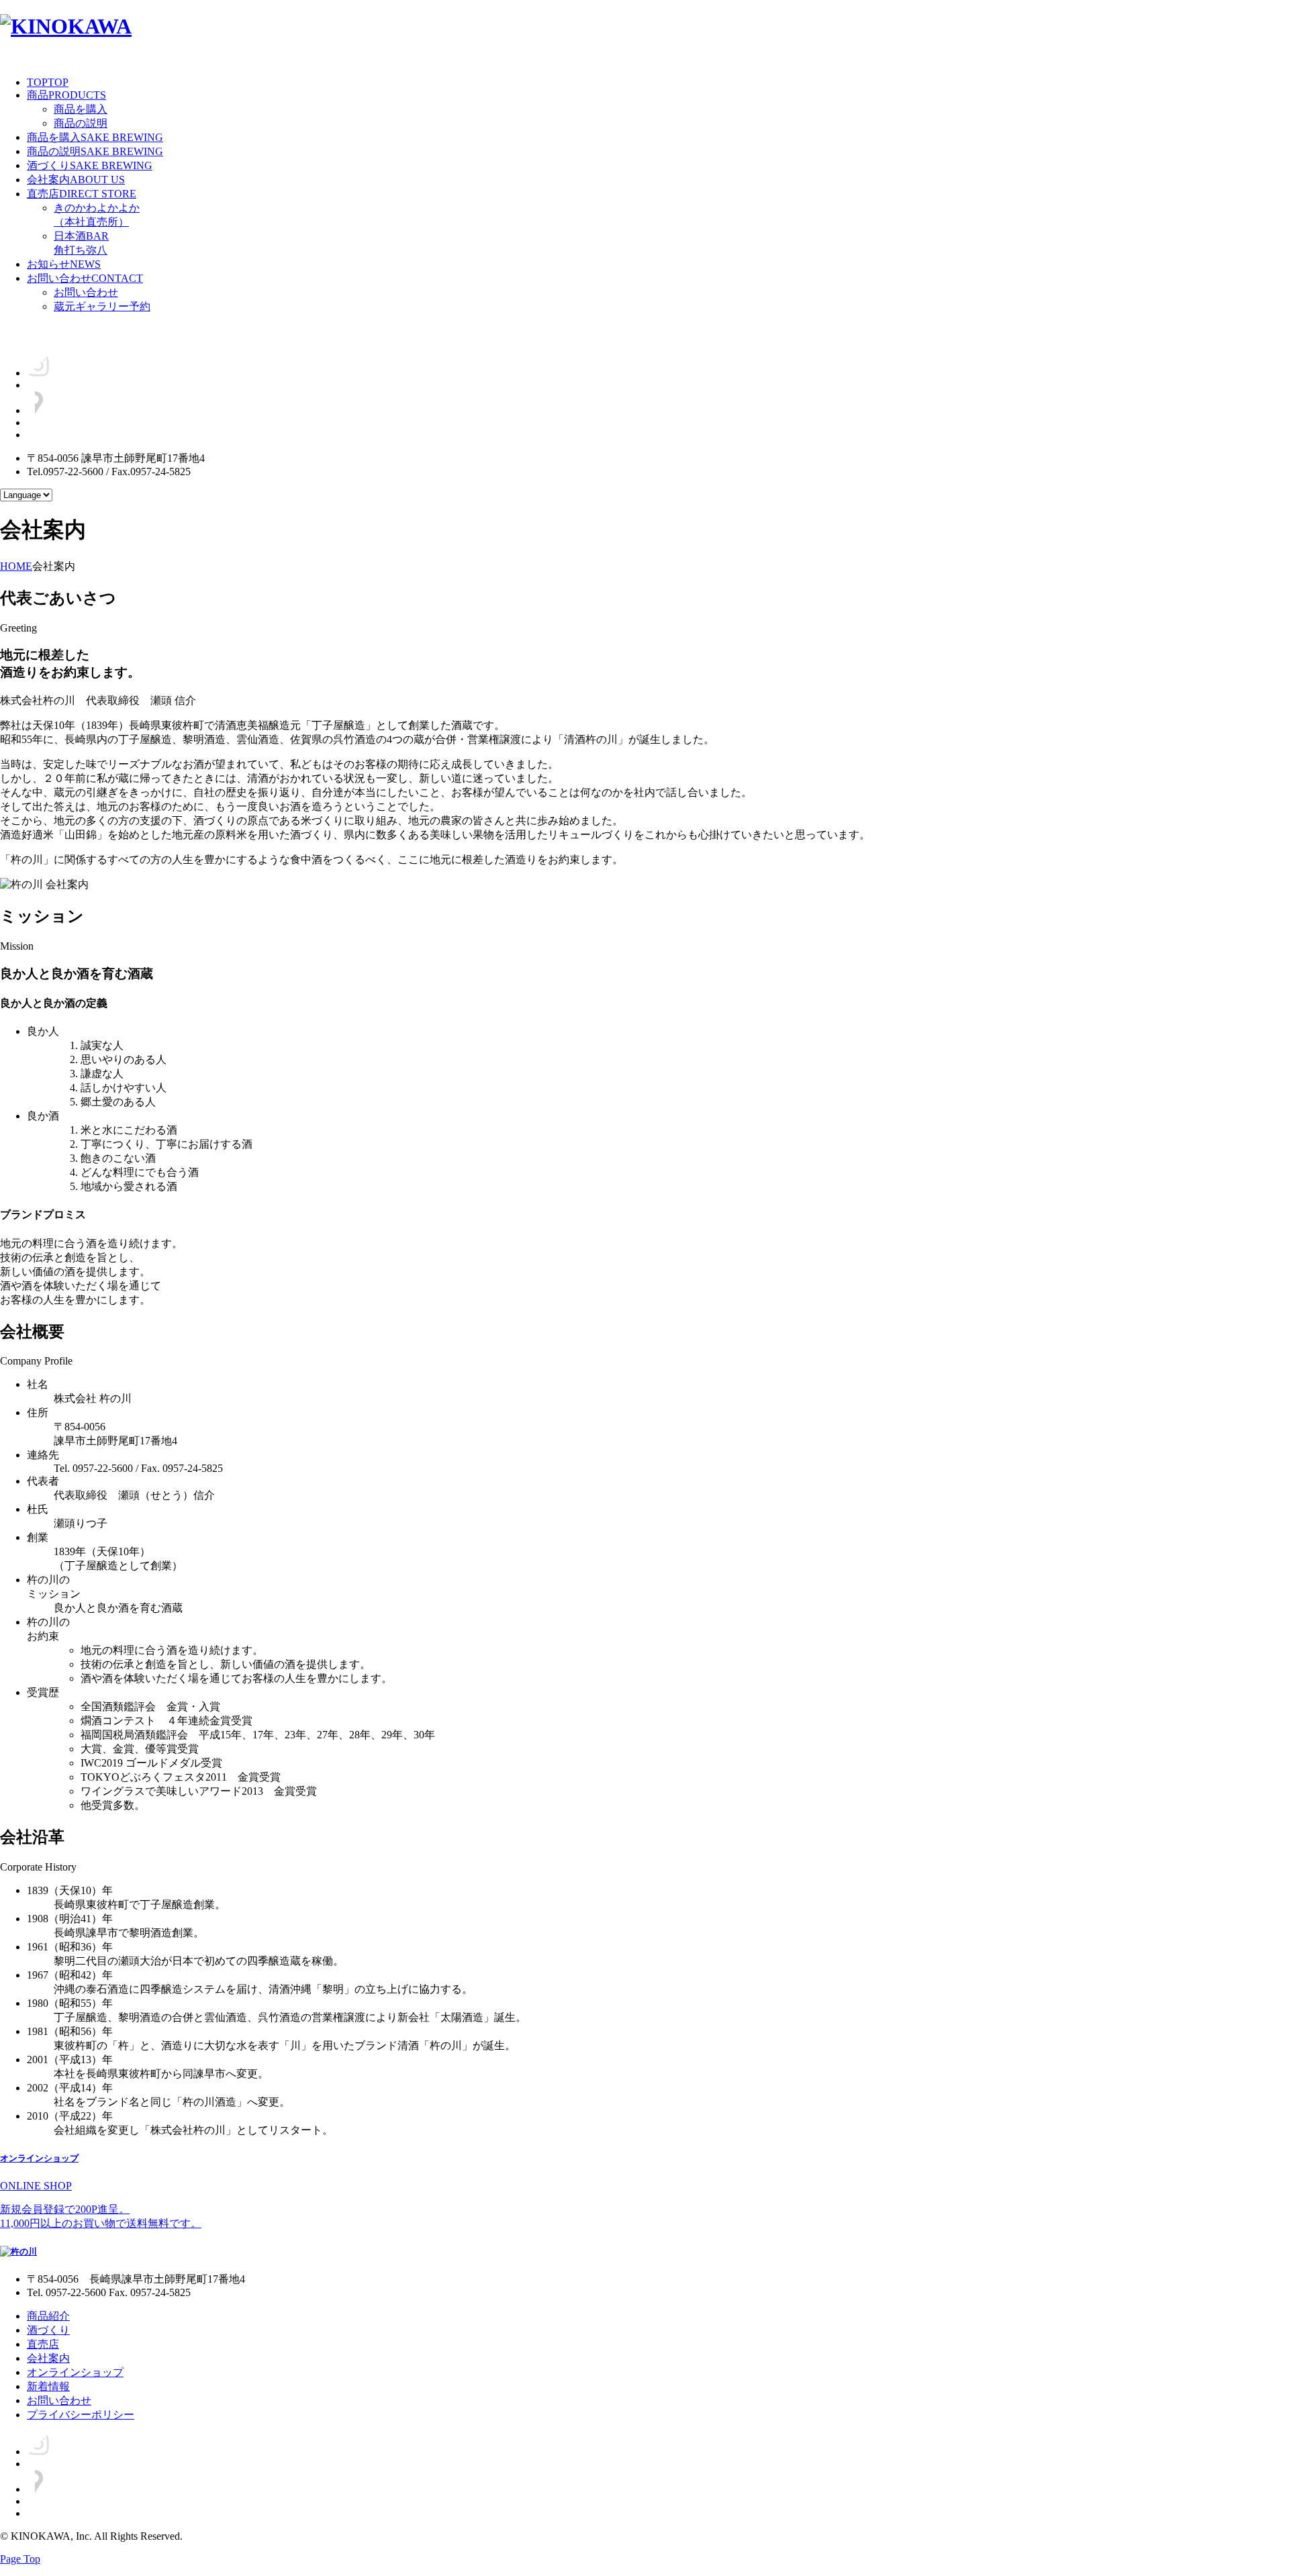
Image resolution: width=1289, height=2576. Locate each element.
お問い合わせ (85, 278)
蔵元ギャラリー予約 (102, 306)
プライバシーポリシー (81, 2415)
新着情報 (48, 2386)
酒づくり (90, 165)
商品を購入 (81, 109)
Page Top (20, 2559)
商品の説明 (81, 123)
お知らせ (64, 264)
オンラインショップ (75, 2372)
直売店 (82, 194)
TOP (48, 82)
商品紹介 (48, 2316)
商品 (66, 95)
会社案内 (76, 180)
